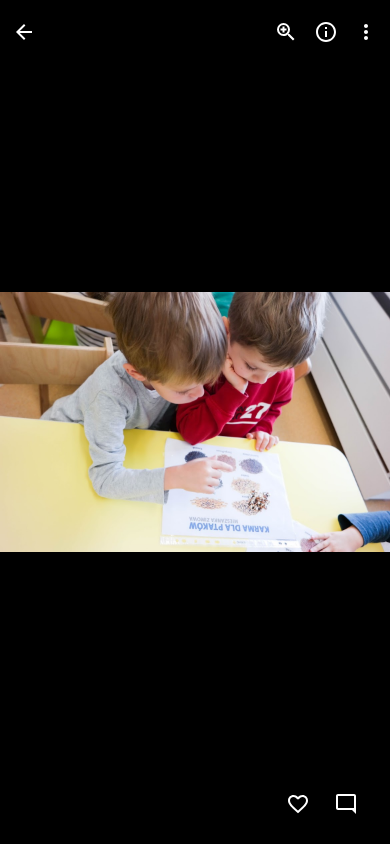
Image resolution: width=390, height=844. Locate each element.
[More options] (366, 32)
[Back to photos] (24, 32)
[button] (56, 422)
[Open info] (326, 32)
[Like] (298, 804)
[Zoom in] (286, 32)
